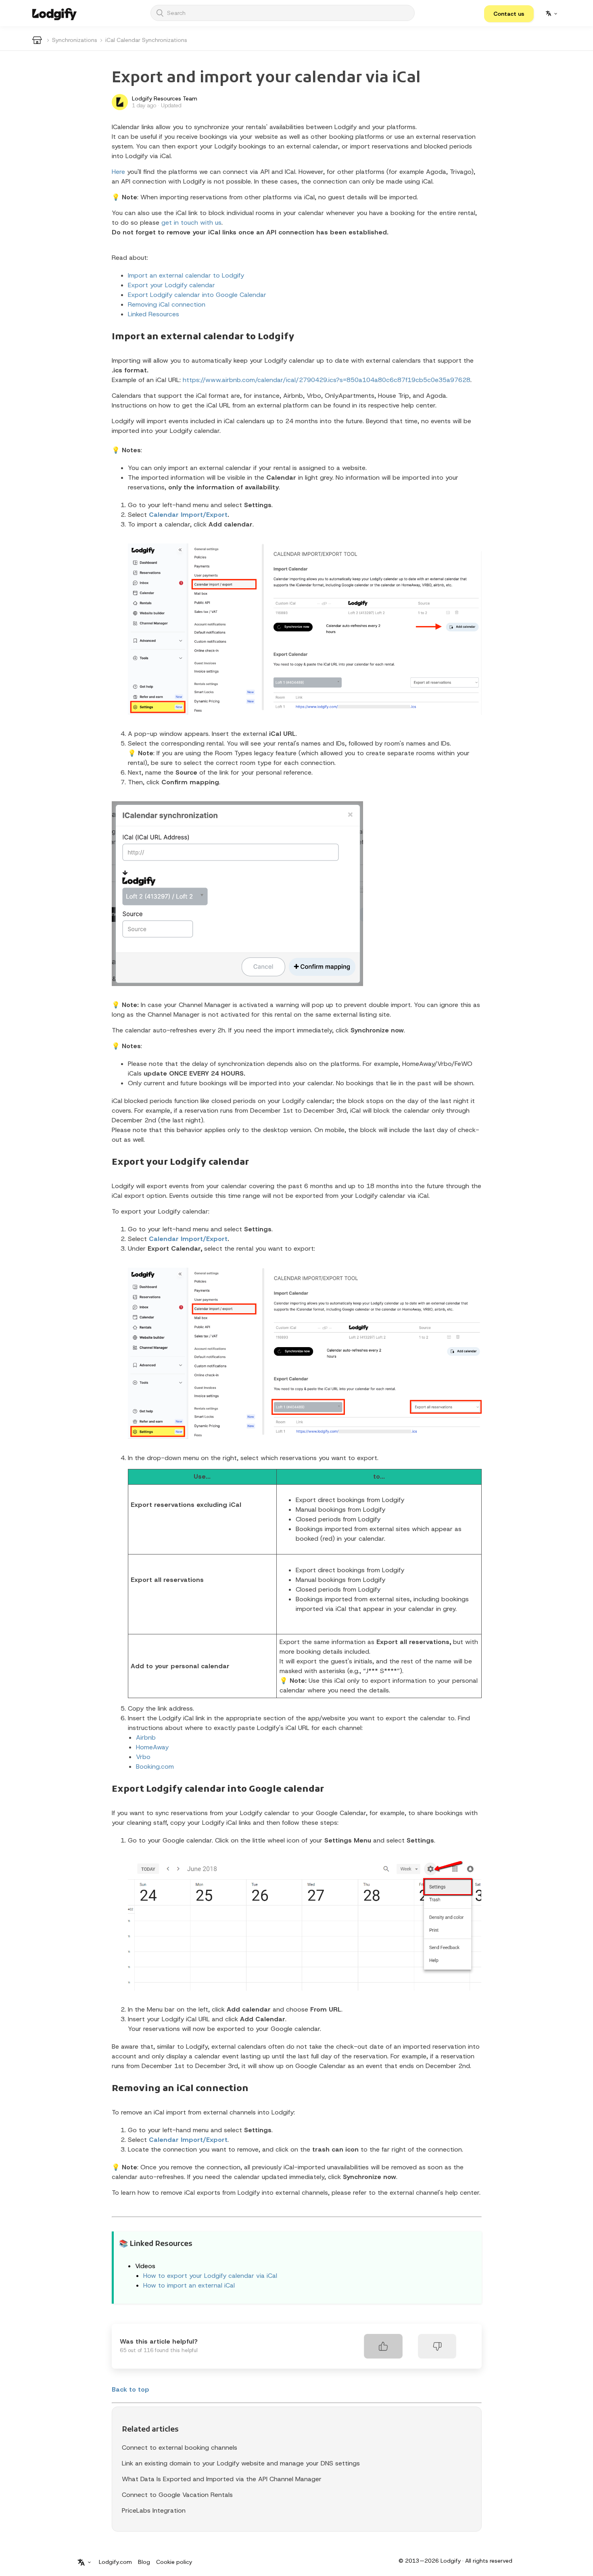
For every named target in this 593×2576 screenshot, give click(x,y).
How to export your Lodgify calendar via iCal (210, 2276)
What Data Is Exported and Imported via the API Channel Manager (222, 2479)
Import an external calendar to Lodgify (186, 275)
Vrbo (143, 1757)
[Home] (54, 13)
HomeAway (152, 1747)
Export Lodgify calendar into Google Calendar (197, 295)
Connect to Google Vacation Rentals (177, 2495)
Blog (144, 2562)
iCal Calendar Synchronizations (146, 40)
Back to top (131, 2389)
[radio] (383, 2346)
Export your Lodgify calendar (171, 285)
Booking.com (155, 1766)
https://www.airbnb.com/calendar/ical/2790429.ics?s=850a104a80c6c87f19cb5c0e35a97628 (327, 380)
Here (118, 172)
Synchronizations (75, 40)
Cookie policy (174, 2562)
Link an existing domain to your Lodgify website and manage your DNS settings (241, 2463)
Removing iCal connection (167, 304)
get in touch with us (191, 223)
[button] (509, 14)
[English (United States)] (551, 13)
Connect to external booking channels (180, 2448)
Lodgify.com (115, 2562)
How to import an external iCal (189, 2285)
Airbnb (146, 1737)
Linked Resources (153, 314)
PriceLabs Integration (154, 2510)
